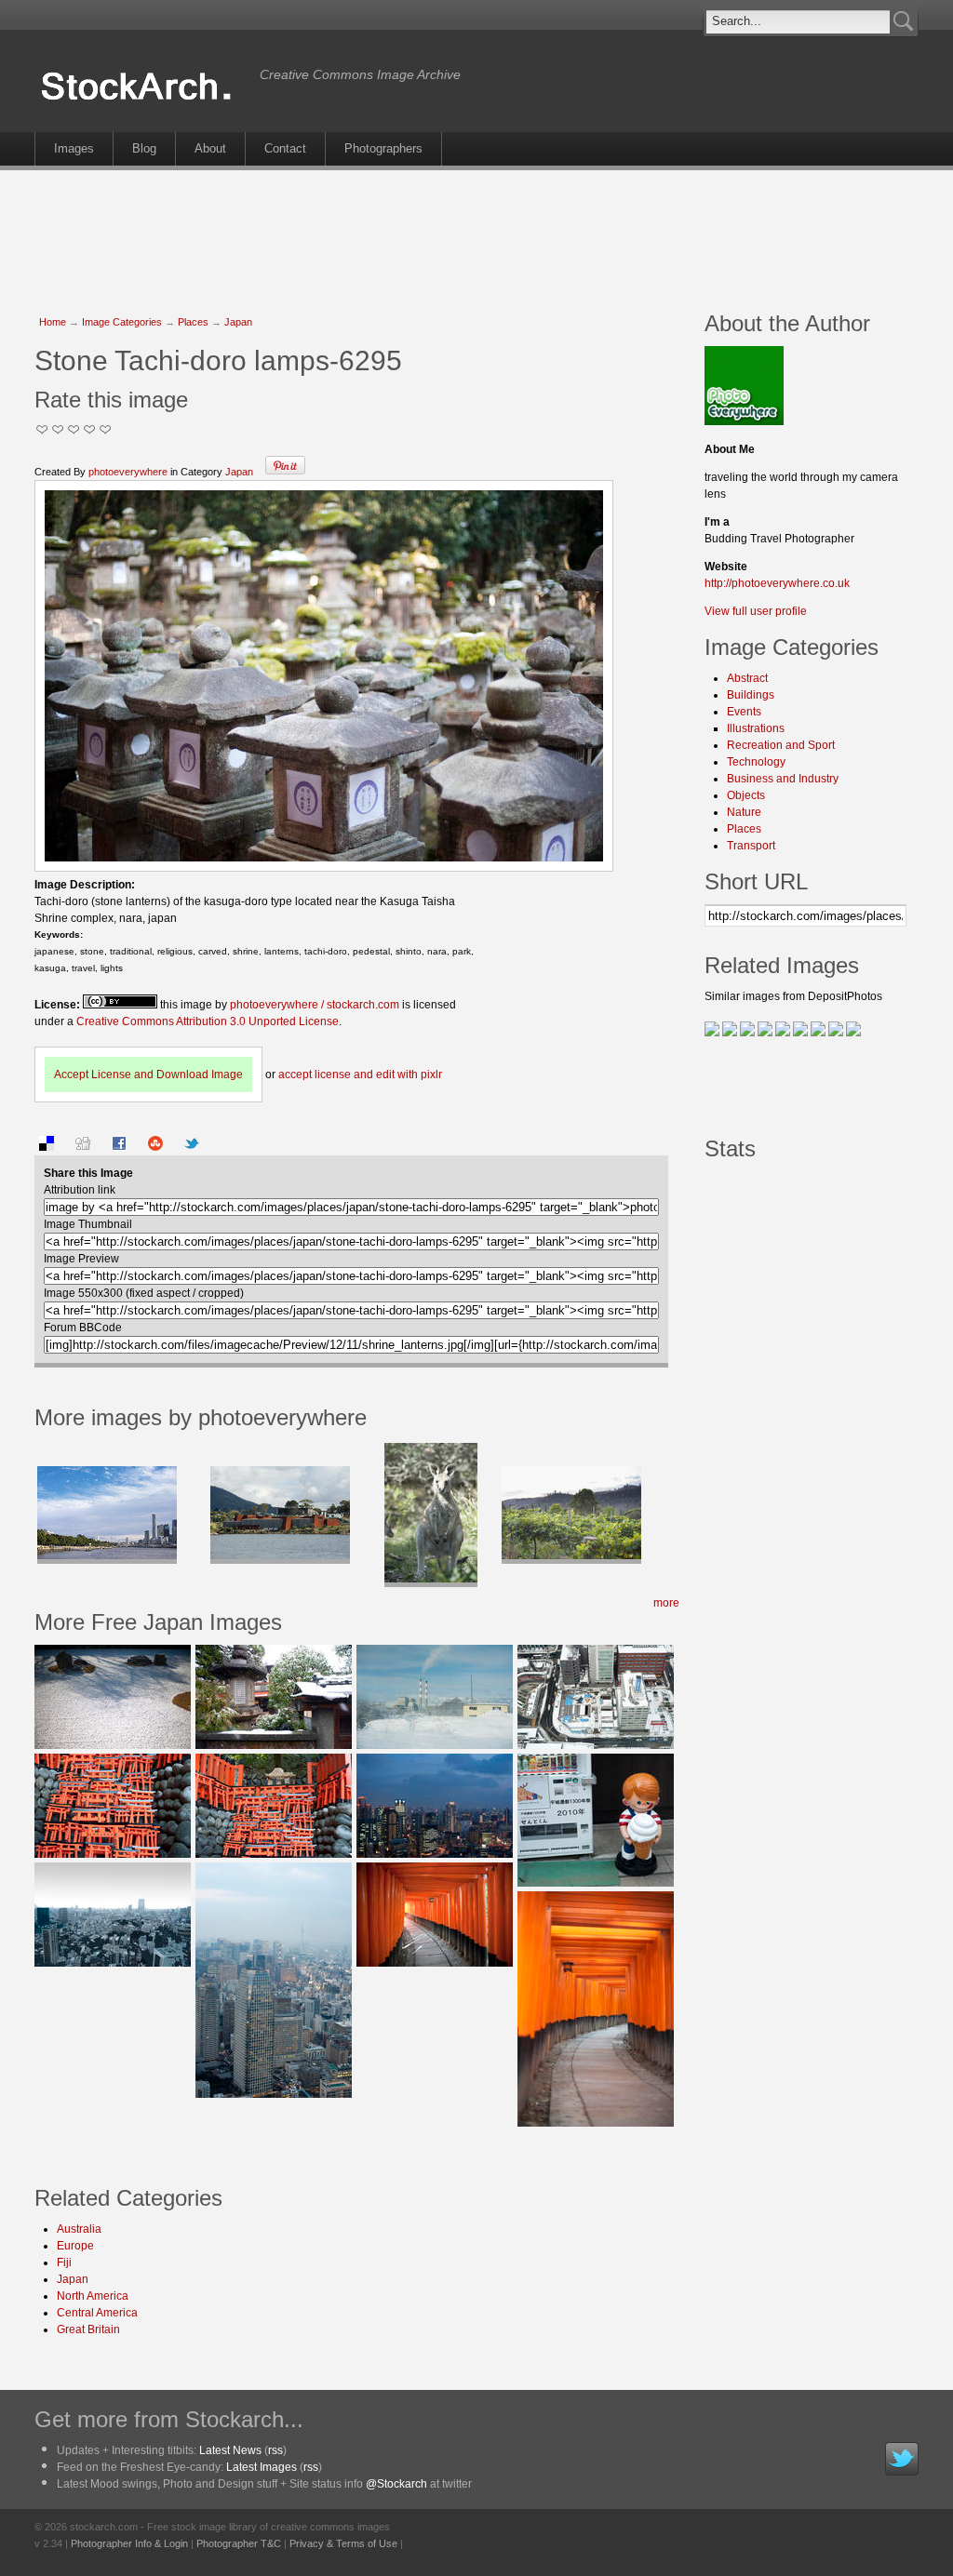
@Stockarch (396, 2484)
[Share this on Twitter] (192, 1147)
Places (193, 322)
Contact (285, 148)
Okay (58, 429)
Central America (97, 2313)
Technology (756, 762)
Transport (751, 846)
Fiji (64, 2262)
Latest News (230, 2450)
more (666, 1603)
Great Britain (88, 2329)
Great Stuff (90, 429)
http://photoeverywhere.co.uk (777, 583)
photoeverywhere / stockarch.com (315, 1005)
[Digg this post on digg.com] (83, 1147)
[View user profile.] (744, 421)
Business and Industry (783, 779)
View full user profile (756, 611)
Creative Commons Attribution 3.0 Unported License (208, 1021)
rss (275, 2450)
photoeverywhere (128, 472)
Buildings (751, 695)
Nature (744, 812)
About (210, 148)
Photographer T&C (239, 2543)
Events (744, 712)
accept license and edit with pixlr (360, 1074)
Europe (75, 2246)
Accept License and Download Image (148, 1074)
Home (53, 322)
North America (93, 2296)
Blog (144, 148)
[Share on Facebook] (119, 1147)
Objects (746, 795)
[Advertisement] (476, 231)
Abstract (747, 678)
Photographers (383, 148)
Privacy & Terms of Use (343, 2543)
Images (74, 148)
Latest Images (262, 2467)
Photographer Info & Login (129, 2543)
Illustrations (756, 728)
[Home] (142, 100)
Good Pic (74, 429)
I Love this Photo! (106, 429)
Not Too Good (42, 429)
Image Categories (122, 322)
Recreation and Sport (781, 745)
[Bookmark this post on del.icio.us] (47, 1147)
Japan (238, 322)
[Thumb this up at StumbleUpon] (155, 1147)
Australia (79, 2229)
